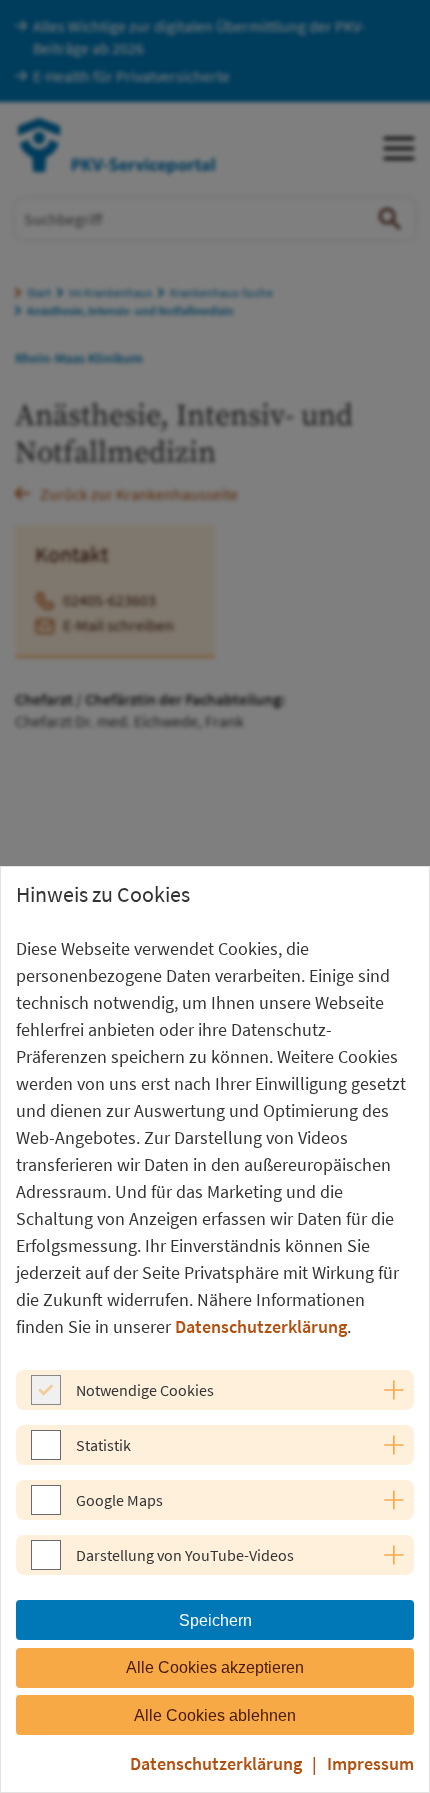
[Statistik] (46, 1454)
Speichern (215, 1620)
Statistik (103, 1445)
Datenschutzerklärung (261, 1326)
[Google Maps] (46, 1509)
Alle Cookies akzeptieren (215, 1667)
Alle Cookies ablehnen (215, 1715)
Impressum (370, 1763)
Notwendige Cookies (145, 1390)
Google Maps (119, 1500)
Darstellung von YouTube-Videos (185, 1555)
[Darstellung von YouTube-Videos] (46, 1564)
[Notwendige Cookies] (46, 1399)
